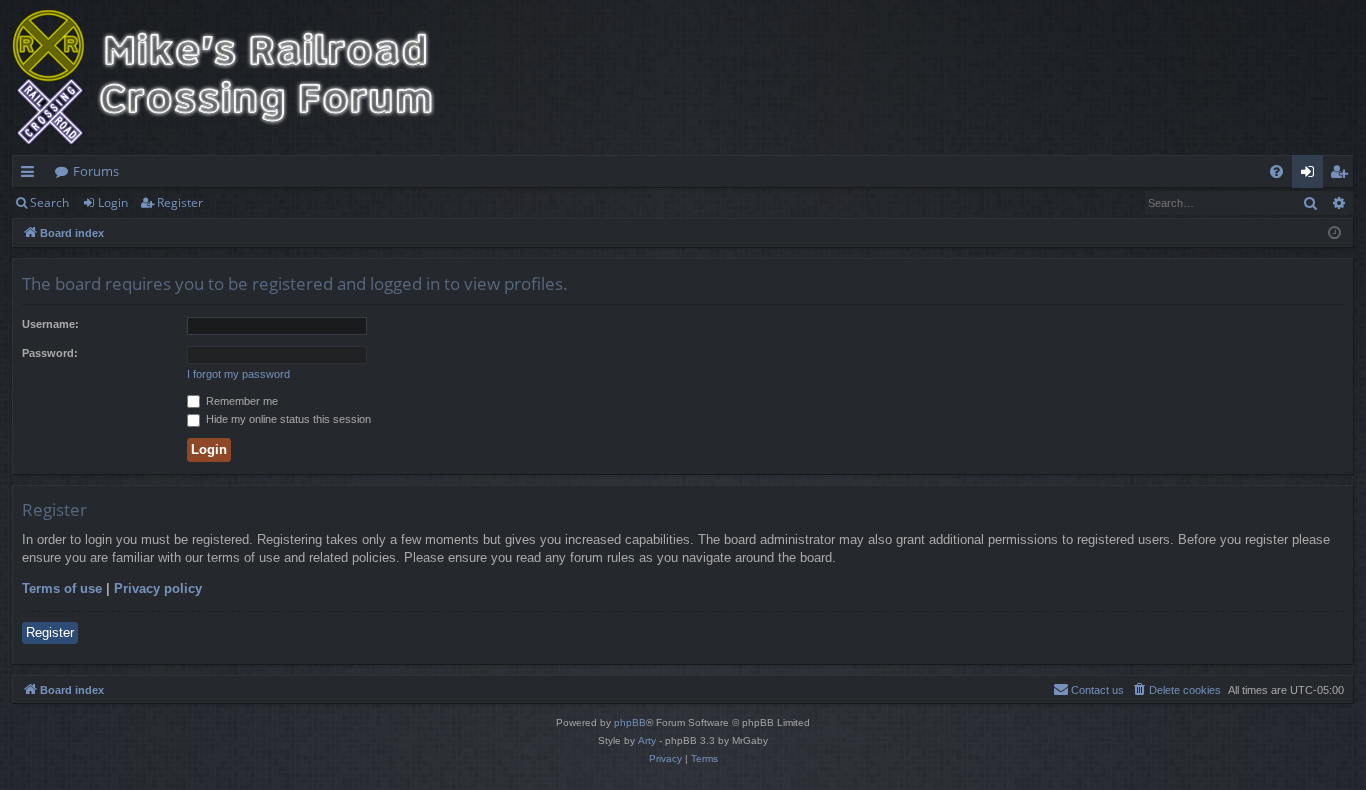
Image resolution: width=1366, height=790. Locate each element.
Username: (50, 324)
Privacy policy (158, 588)
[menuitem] (1276, 171)
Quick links (31, 175)
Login (113, 202)
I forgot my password (238, 374)
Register (180, 202)
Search (49, 202)
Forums (96, 171)
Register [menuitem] (1343, 175)
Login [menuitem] (1311, 175)
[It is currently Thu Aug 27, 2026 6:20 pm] (1334, 233)
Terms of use (62, 588)
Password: (50, 353)
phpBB (630, 722)
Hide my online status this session (287, 419)
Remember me (240, 401)
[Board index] (237, 77)
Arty (647, 740)
